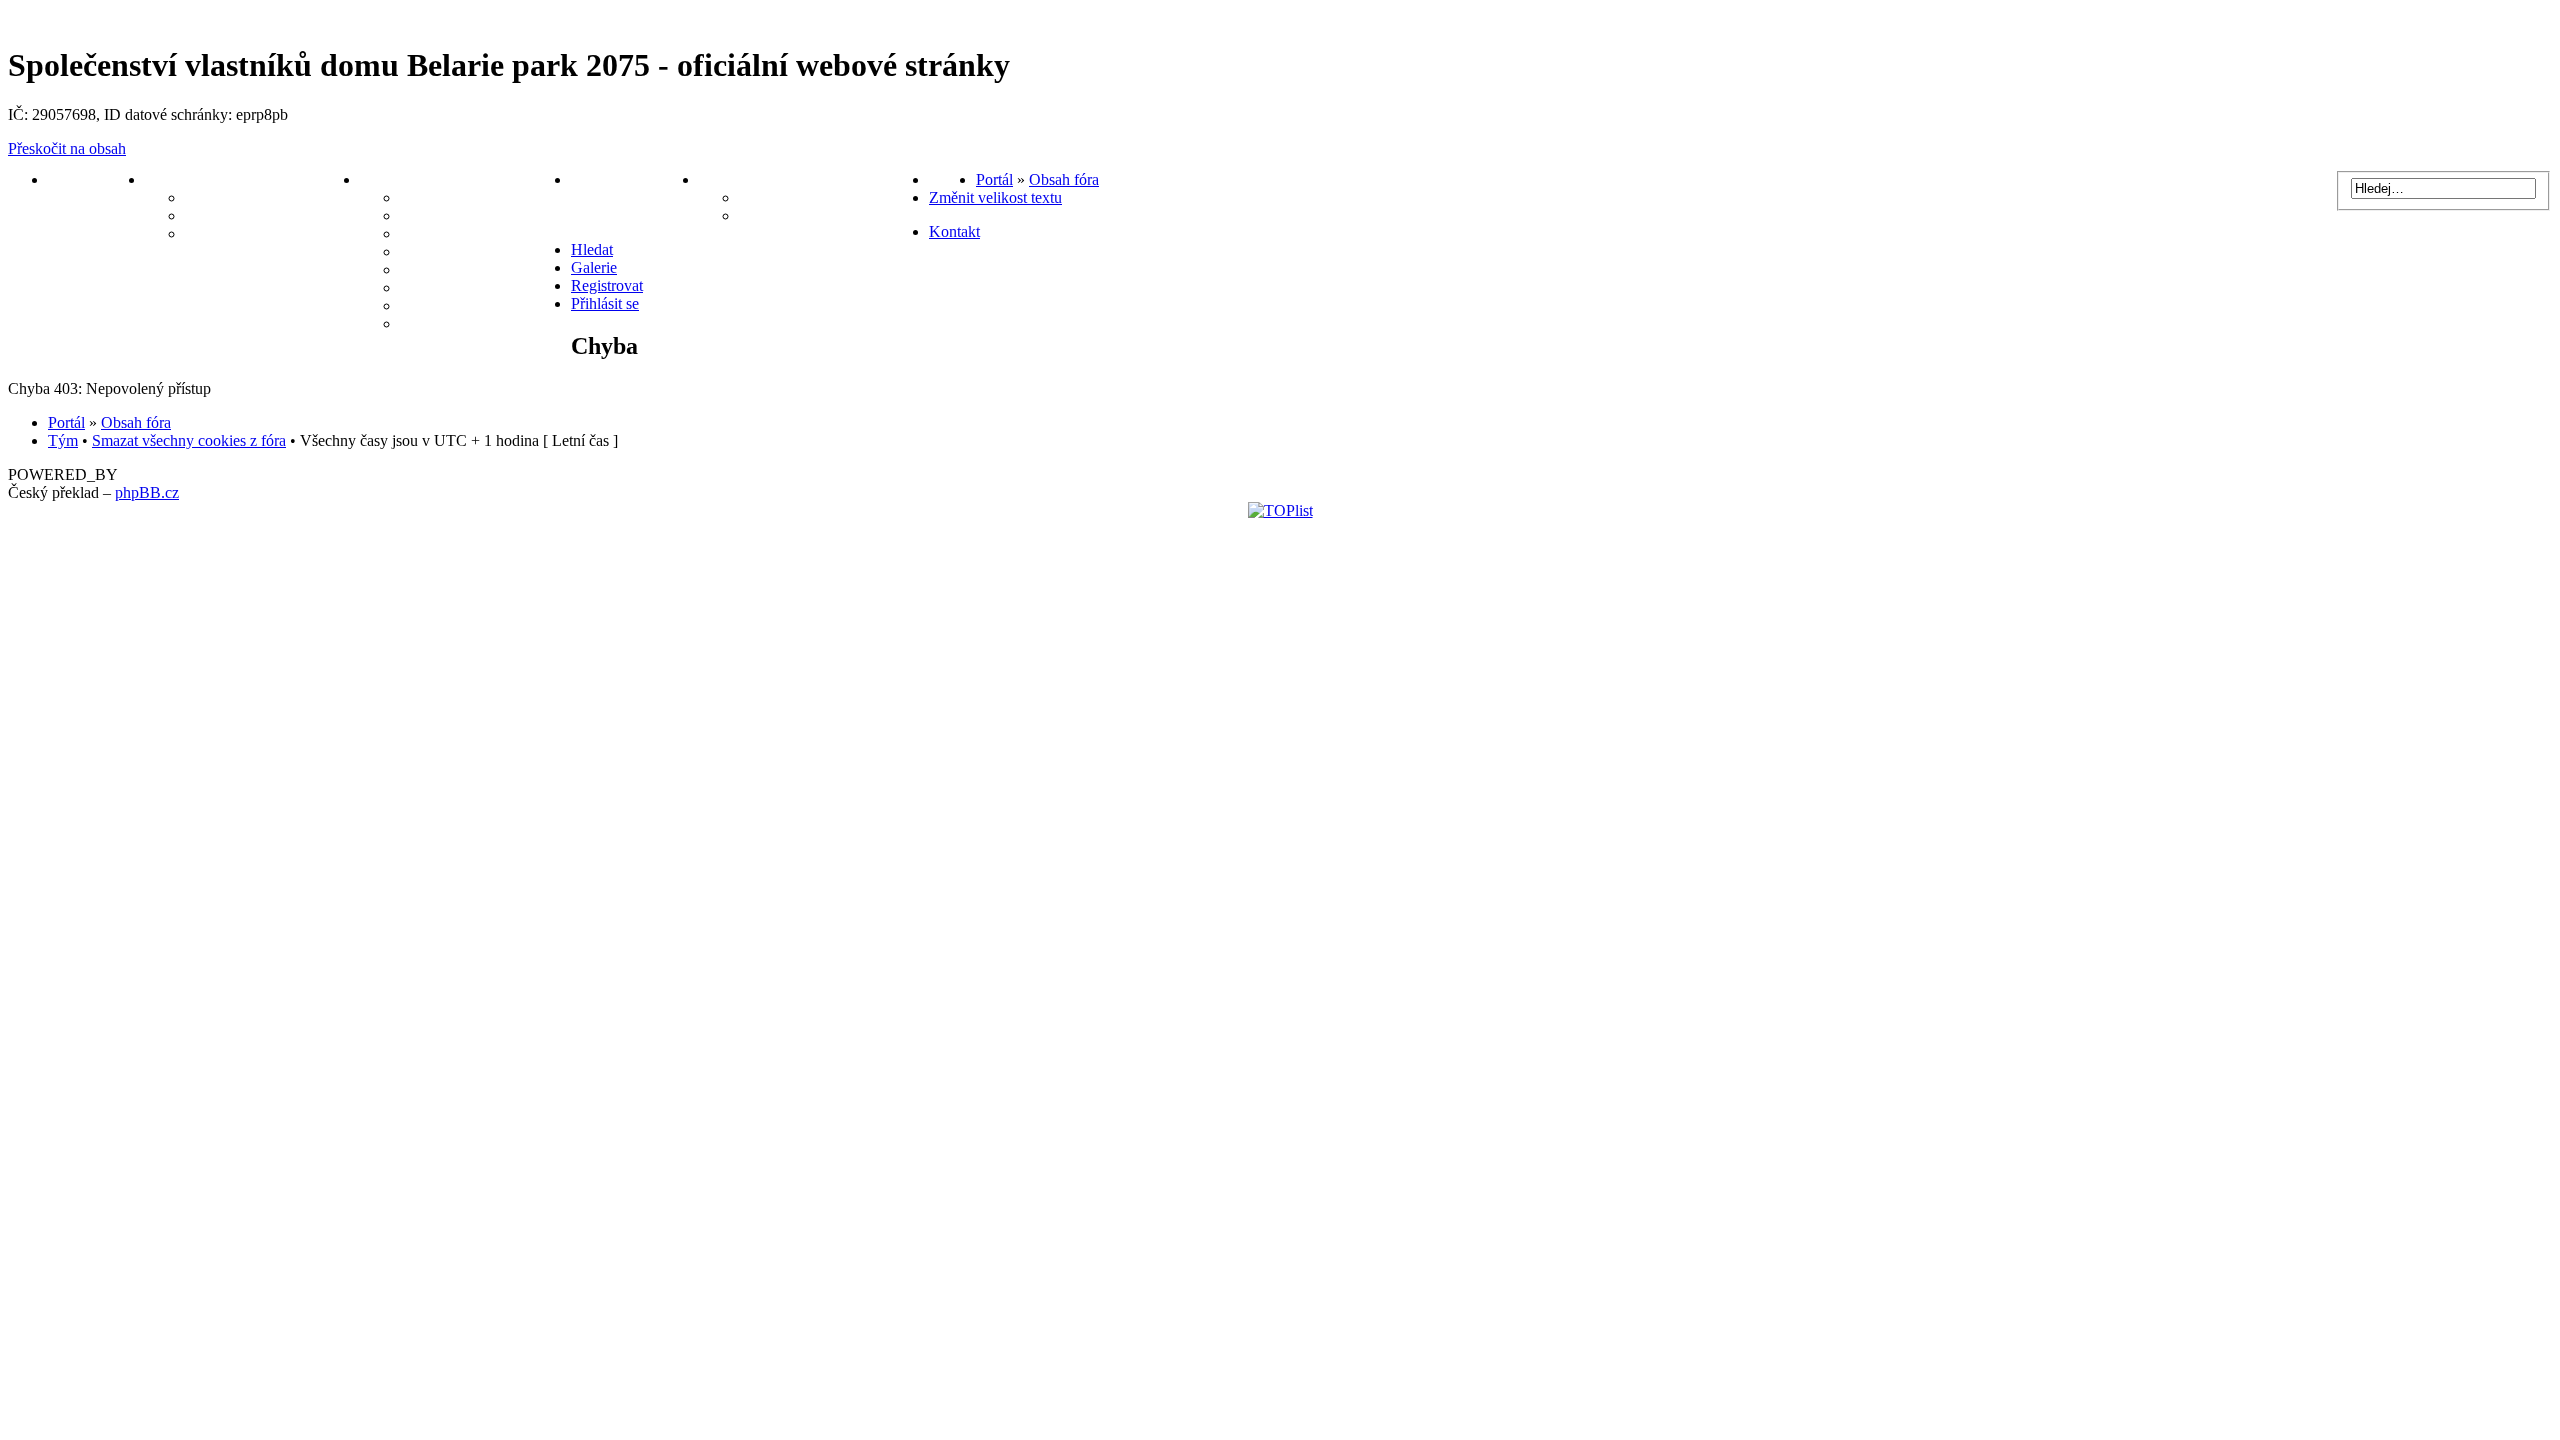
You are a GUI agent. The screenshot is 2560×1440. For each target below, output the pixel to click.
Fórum (952, 179)
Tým (63, 440)
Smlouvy (429, 251)
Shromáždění (445, 305)
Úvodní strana (96, 179)
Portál (994, 179)
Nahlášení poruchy (635, 179)
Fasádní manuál (454, 287)
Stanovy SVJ (444, 215)
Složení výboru (789, 215)
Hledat (592, 249)
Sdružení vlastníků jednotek (834, 197)
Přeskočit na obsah (67, 148)
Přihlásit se (605, 303)
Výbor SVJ (183, 179)
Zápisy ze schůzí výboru (481, 197)
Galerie (424, 323)
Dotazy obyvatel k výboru (272, 233)
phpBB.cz (147, 492)
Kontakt (954, 231)
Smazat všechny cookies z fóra (189, 440)
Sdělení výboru (236, 197)
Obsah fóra (1064, 179)
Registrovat (607, 285)
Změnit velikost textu (995, 197)
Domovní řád (445, 233)
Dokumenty (400, 179)
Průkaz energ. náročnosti (485, 269)
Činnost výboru (238, 215)
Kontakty (731, 179)
